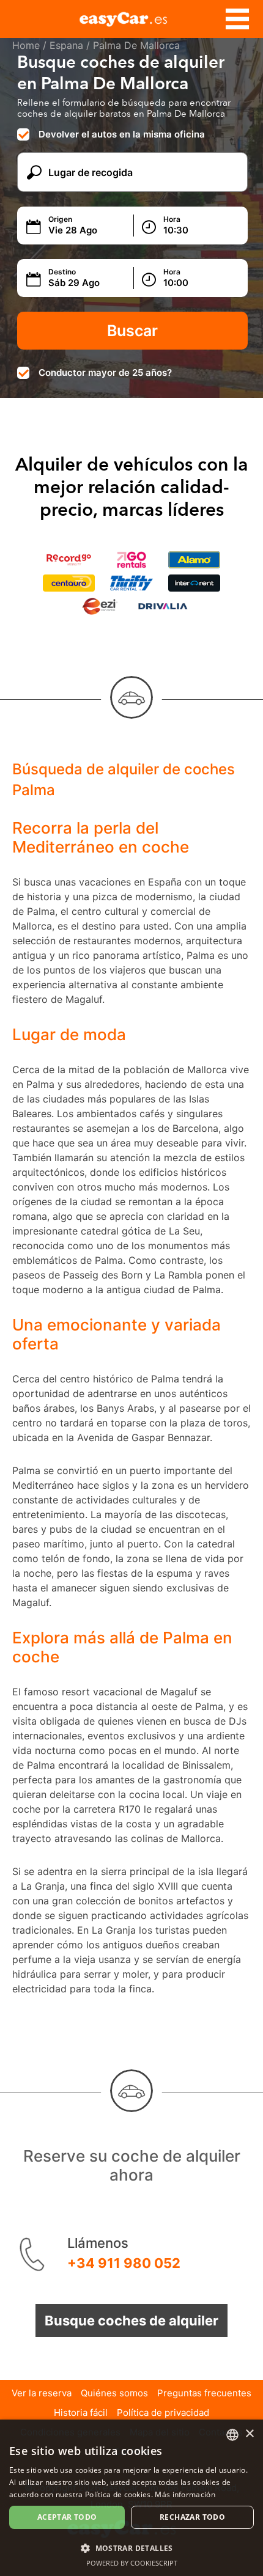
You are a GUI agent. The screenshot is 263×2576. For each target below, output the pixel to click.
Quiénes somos (114, 2393)
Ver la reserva (42, 2393)
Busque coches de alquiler (131, 2321)
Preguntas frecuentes (204, 2393)
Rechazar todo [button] (192, 2517)
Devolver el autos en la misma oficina (122, 134)
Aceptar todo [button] (67, 2517)
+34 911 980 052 (124, 2263)
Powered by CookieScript (132, 2563)
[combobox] (232, 2435)
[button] (131, 2548)
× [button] (249, 2434)
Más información (185, 2494)
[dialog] (131, 2498)
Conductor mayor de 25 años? (105, 372)
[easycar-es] (131, 17)
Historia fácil (81, 2413)
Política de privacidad (163, 2413)
